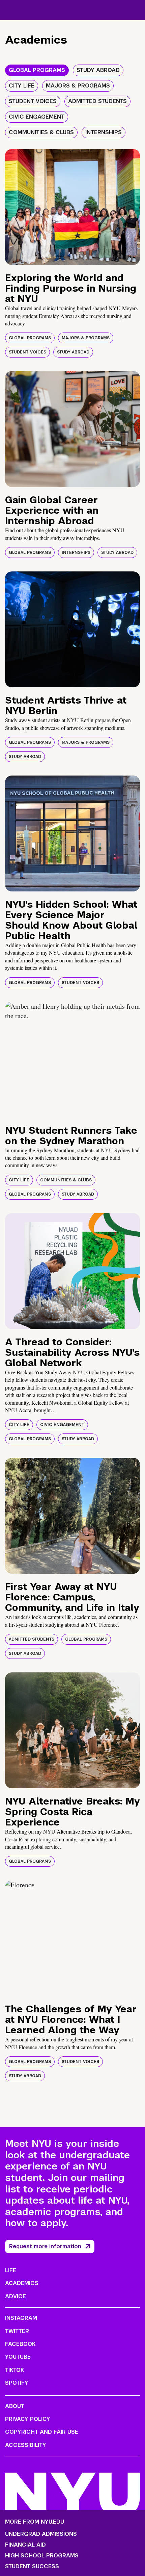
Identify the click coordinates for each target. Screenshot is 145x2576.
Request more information (45, 2246)
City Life (19, 1180)
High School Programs (42, 2556)
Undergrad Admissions (41, 2534)
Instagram (21, 2318)
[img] (72, 207)
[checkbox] (37, 70)
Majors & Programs (86, 338)
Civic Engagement (62, 1425)
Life (11, 2270)
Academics (22, 2283)
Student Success (32, 2567)
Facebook (20, 2344)
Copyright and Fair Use (42, 2432)
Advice (16, 2296)
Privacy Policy (28, 2419)
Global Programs (30, 338)
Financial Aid (25, 2545)
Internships (76, 553)
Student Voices (27, 352)
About (15, 2406)
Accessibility (26, 2445)
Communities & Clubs (66, 1180)
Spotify (17, 2383)
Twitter (17, 2331)
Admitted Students (32, 1639)
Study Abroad (73, 352)
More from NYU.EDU (35, 2522)
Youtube (18, 2357)
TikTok (14, 2370)
